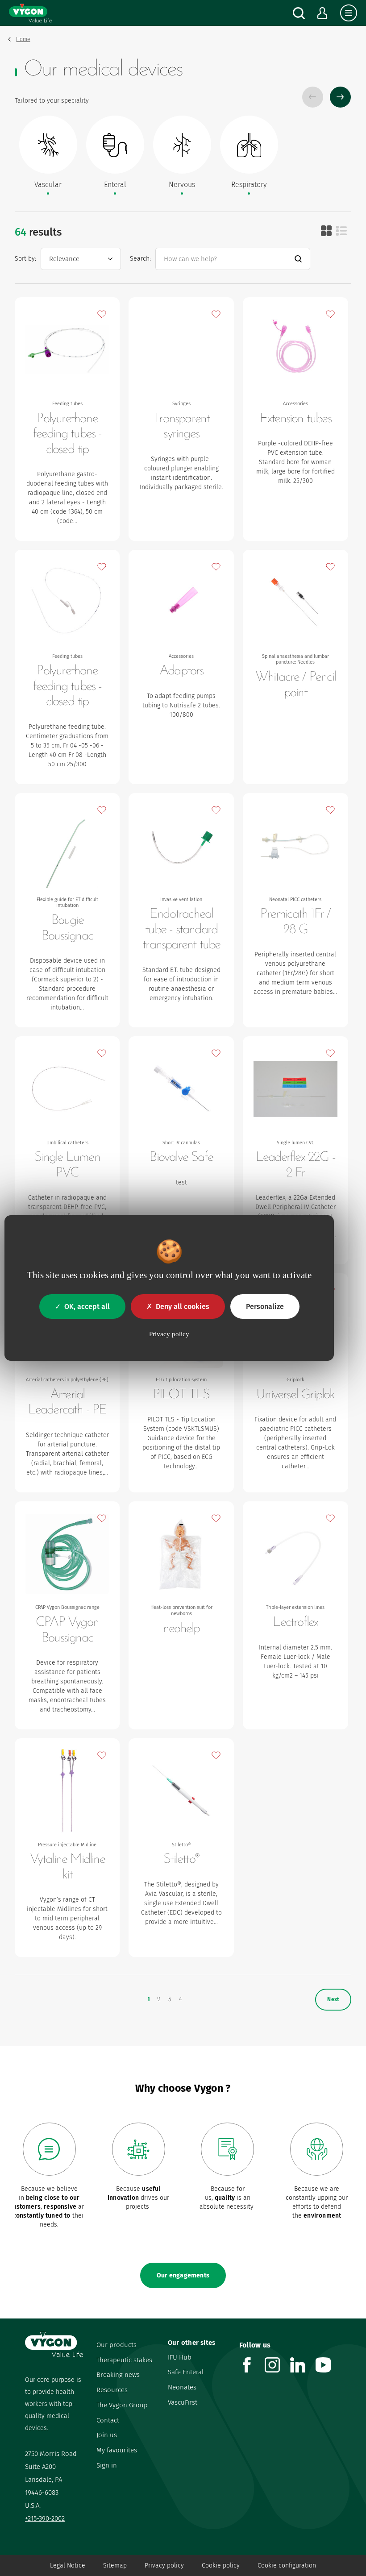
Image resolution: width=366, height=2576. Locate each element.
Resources (112, 2390)
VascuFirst (183, 2402)
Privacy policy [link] (169, 1334)
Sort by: (25, 259)
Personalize (265, 1307)
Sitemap (115, 2566)
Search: (140, 259)
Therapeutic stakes (124, 2360)
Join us (107, 2435)
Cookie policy (221, 2566)
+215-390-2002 (45, 2518)
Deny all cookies (183, 1307)
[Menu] (349, 13)
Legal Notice (68, 2566)
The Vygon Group (122, 2405)
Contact (108, 2420)
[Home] (30, 13)
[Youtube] (328, 2370)
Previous (313, 97)
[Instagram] (277, 2370)
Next (340, 97)
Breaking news (118, 2375)
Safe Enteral (186, 2372)
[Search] (299, 13)
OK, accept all (87, 1307)
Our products (116, 2345)
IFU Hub (180, 2357)
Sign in (107, 2465)
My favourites (117, 2450)
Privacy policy (164, 2566)
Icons (326, 231)
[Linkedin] (303, 2370)
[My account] (322, 13)
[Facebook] (252, 2370)
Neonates (182, 2387)
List (341, 231)
